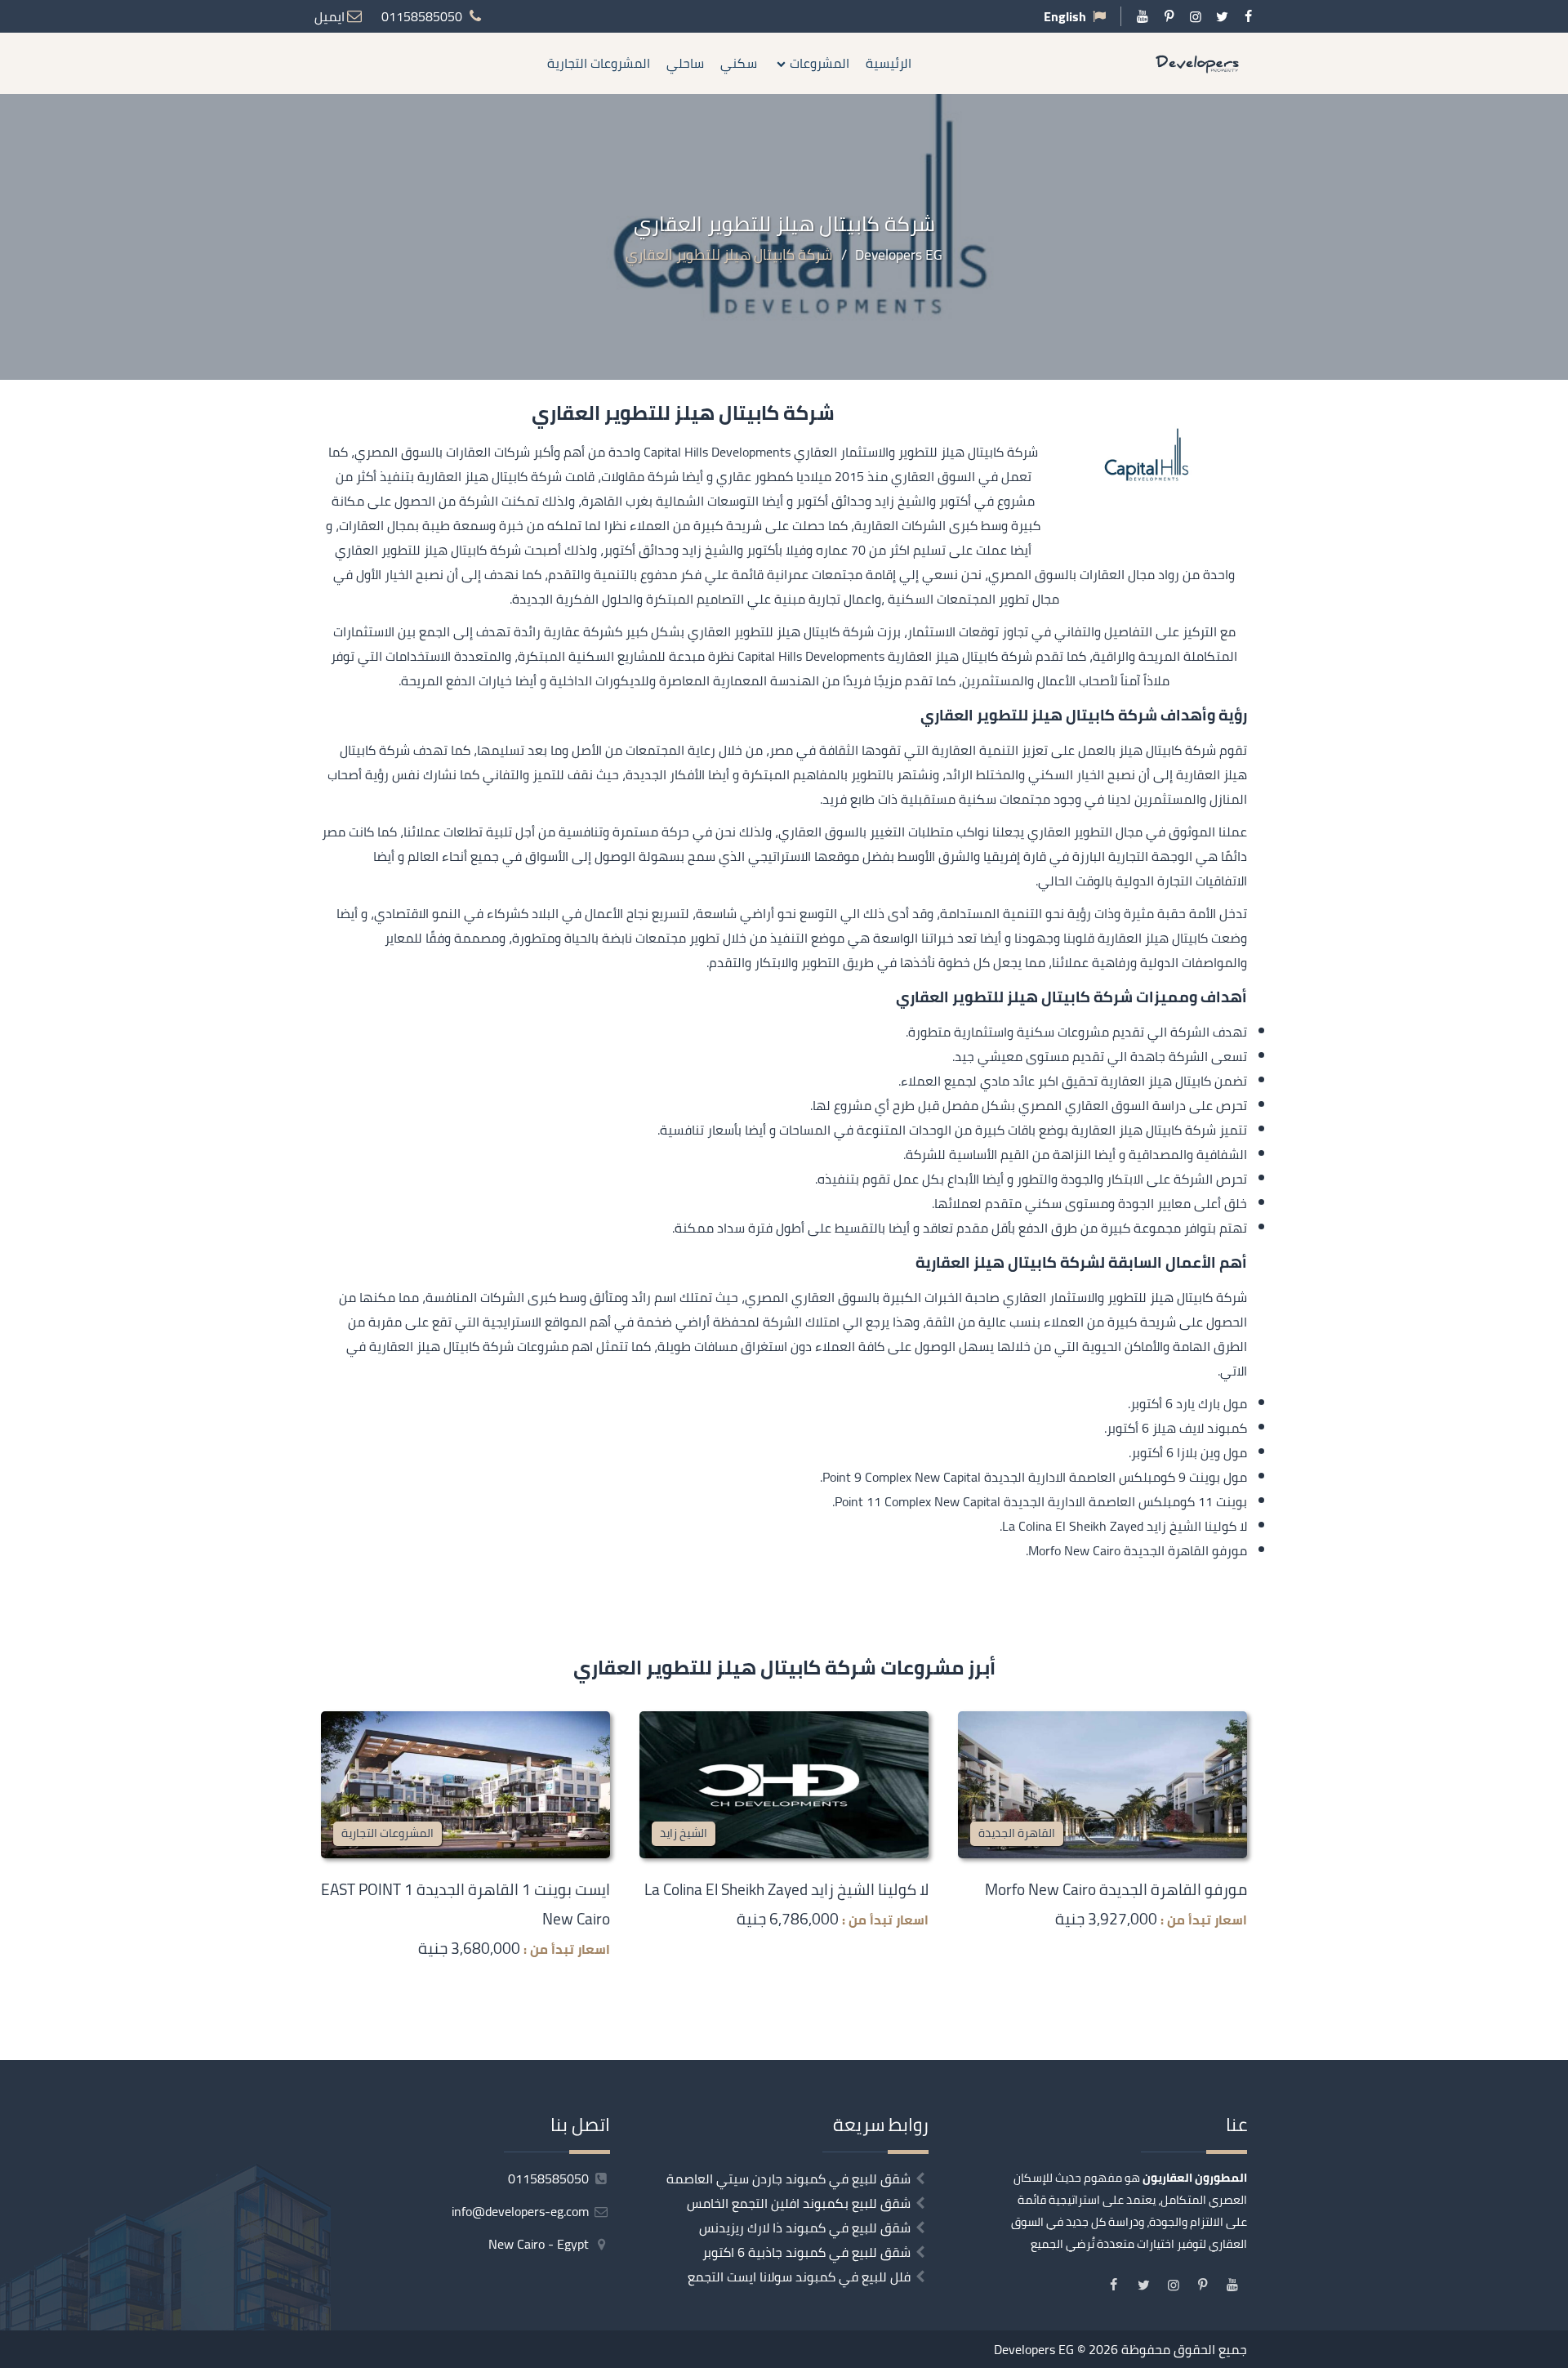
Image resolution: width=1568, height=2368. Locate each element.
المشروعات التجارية (599, 63)
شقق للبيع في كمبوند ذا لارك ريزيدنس (805, 2228)
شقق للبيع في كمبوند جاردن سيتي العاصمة (788, 2178)
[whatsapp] (1556, 1278)
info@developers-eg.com (522, 2211)
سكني (739, 63)
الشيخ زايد (684, 1833)
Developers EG (1034, 2349)
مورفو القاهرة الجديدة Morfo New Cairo (1116, 1889)
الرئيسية (889, 63)
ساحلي (685, 63)
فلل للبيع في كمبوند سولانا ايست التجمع (799, 2277)
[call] (1556, 1242)
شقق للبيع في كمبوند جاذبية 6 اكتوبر (806, 2252)
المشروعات (820, 63)
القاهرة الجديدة (1017, 1833)
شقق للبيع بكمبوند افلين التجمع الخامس (799, 2203)
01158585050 (550, 2178)
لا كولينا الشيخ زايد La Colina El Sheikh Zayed (786, 1889)
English (1065, 16)
